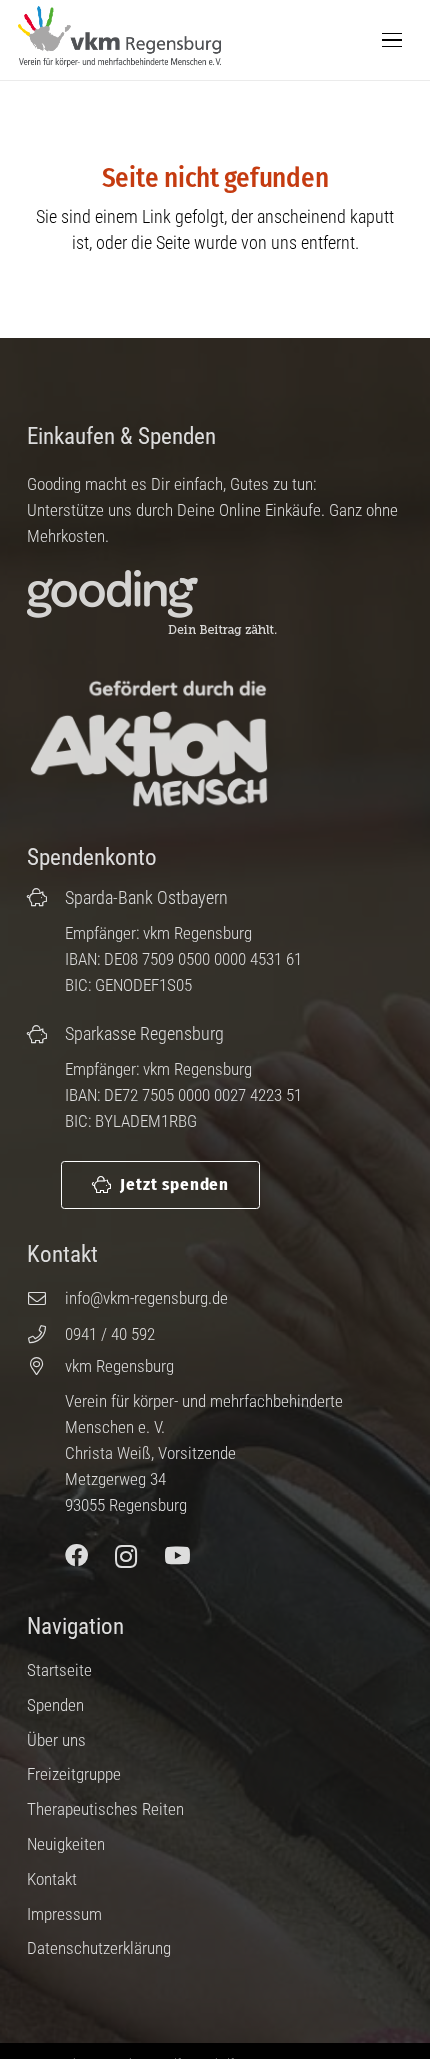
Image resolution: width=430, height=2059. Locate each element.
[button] (392, 40)
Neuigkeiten (66, 1844)
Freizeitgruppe (74, 1774)
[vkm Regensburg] (46, 1366)
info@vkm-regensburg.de (146, 1298)
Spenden (55, 1705)
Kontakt (52, 1879)
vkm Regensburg (119, 1366)
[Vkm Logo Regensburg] (119, 37)
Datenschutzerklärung (99, 1948)
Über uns (56, 1740)
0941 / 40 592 (110, 1334)
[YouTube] (177, 1556)
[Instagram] (126, 1556)
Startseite (59, 1670)
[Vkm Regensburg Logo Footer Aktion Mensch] (149, 744)
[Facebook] (76, 1556)
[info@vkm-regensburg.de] (46, 1298)
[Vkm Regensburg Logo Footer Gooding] (168, 604)
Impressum (64, 1914)
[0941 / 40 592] (46, 1334)
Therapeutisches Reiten (105, 1809)
